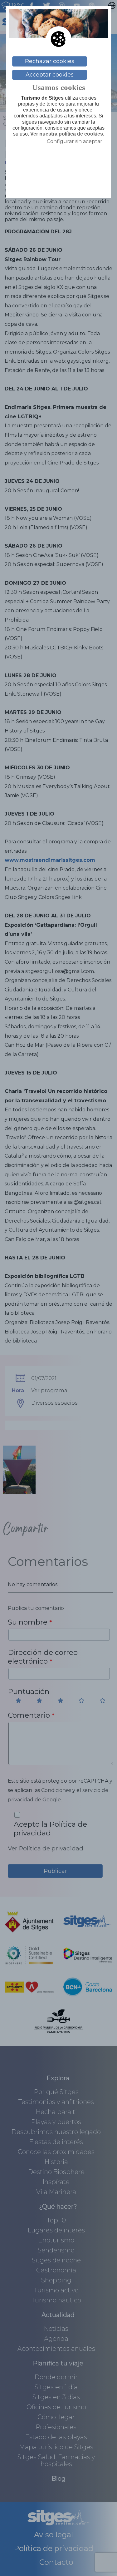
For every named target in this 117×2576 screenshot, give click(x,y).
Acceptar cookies (50, 75)
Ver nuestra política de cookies (67, 134)
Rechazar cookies (50, 61)
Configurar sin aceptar (75, 141)
